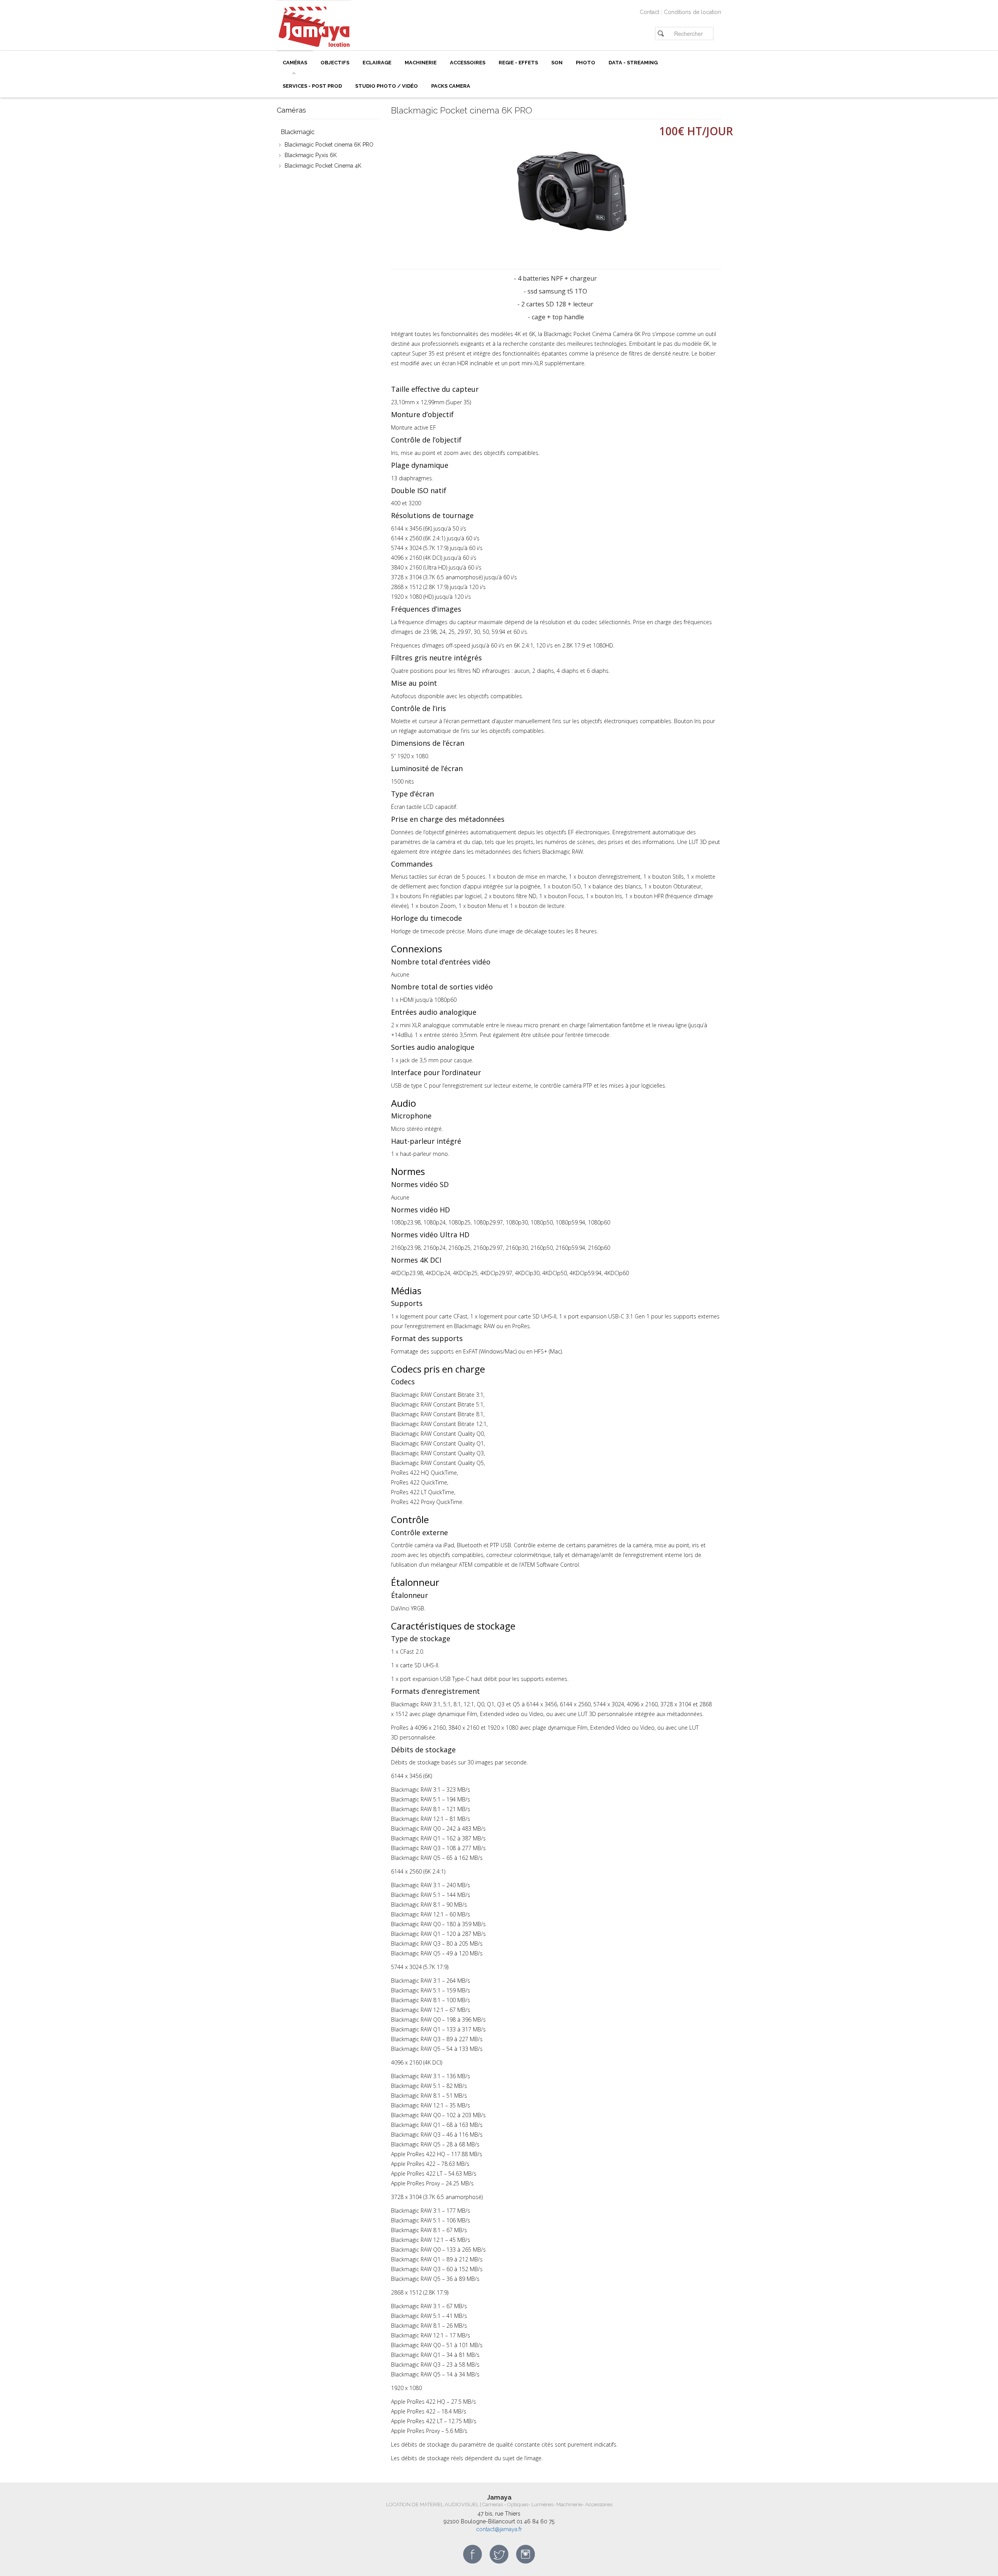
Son (557, 63)
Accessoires (468, 63)
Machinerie (421, 63)
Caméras (295, 63)
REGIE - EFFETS (518, 63)
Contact (649, 12)
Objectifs (335, 63)
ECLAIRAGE (377, 63)
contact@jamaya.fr (499, 2529)
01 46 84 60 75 (535, 2521)
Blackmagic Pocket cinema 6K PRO (329, 145)
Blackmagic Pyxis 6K (311, 155)
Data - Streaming (633, 63)
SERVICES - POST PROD (312, 86)
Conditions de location (693, 12)
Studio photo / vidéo (387, 86)
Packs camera (451, 86)
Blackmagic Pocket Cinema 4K (323, 166)
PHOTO (586, 63)
